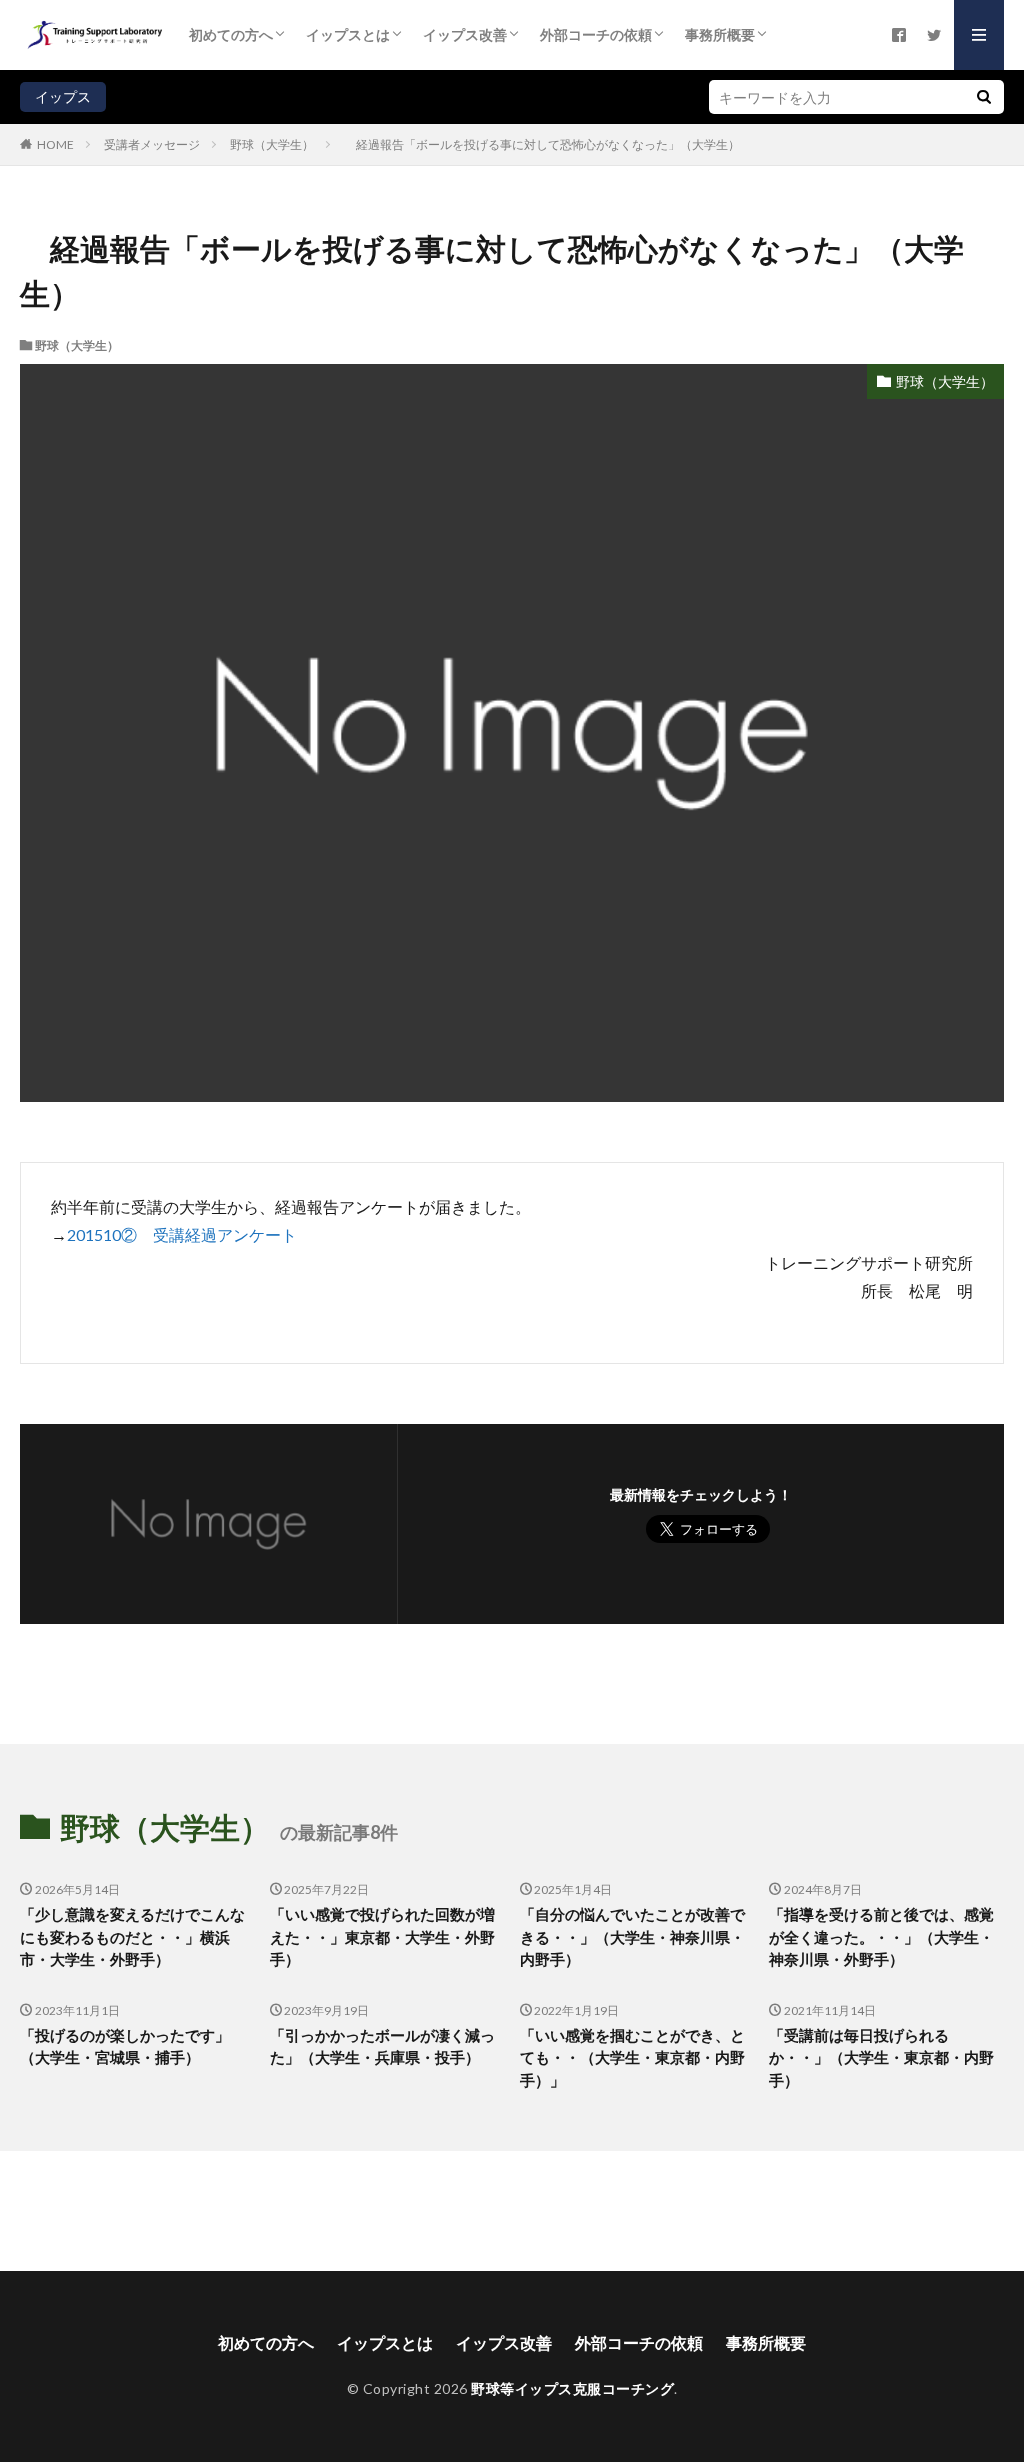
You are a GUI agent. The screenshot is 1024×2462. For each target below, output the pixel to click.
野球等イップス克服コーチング (572, 2388)
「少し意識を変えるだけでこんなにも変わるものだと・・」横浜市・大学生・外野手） (132, 1936)
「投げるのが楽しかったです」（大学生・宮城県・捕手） (125, 2046)
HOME (55, 144)
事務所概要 (720, 34)
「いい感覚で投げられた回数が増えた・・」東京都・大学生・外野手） (382, 1936)
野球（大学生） (272, 144)
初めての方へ (231, 34)
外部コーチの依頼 (596, 34)
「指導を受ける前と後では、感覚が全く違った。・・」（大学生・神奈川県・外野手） (881, 1936)
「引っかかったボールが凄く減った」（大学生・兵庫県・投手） (382, 2046)
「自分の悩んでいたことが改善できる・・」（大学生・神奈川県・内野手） (632, 1936)
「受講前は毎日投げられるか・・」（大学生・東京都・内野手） (881, 2057)
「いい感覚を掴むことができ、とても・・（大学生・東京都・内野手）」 (632, 2057)
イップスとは (348, 34)
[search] (984, 97)
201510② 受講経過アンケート (182, 1234)
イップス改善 (465, 34)
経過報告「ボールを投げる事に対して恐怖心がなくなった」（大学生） (542, 144)
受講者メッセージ (152, 144)
